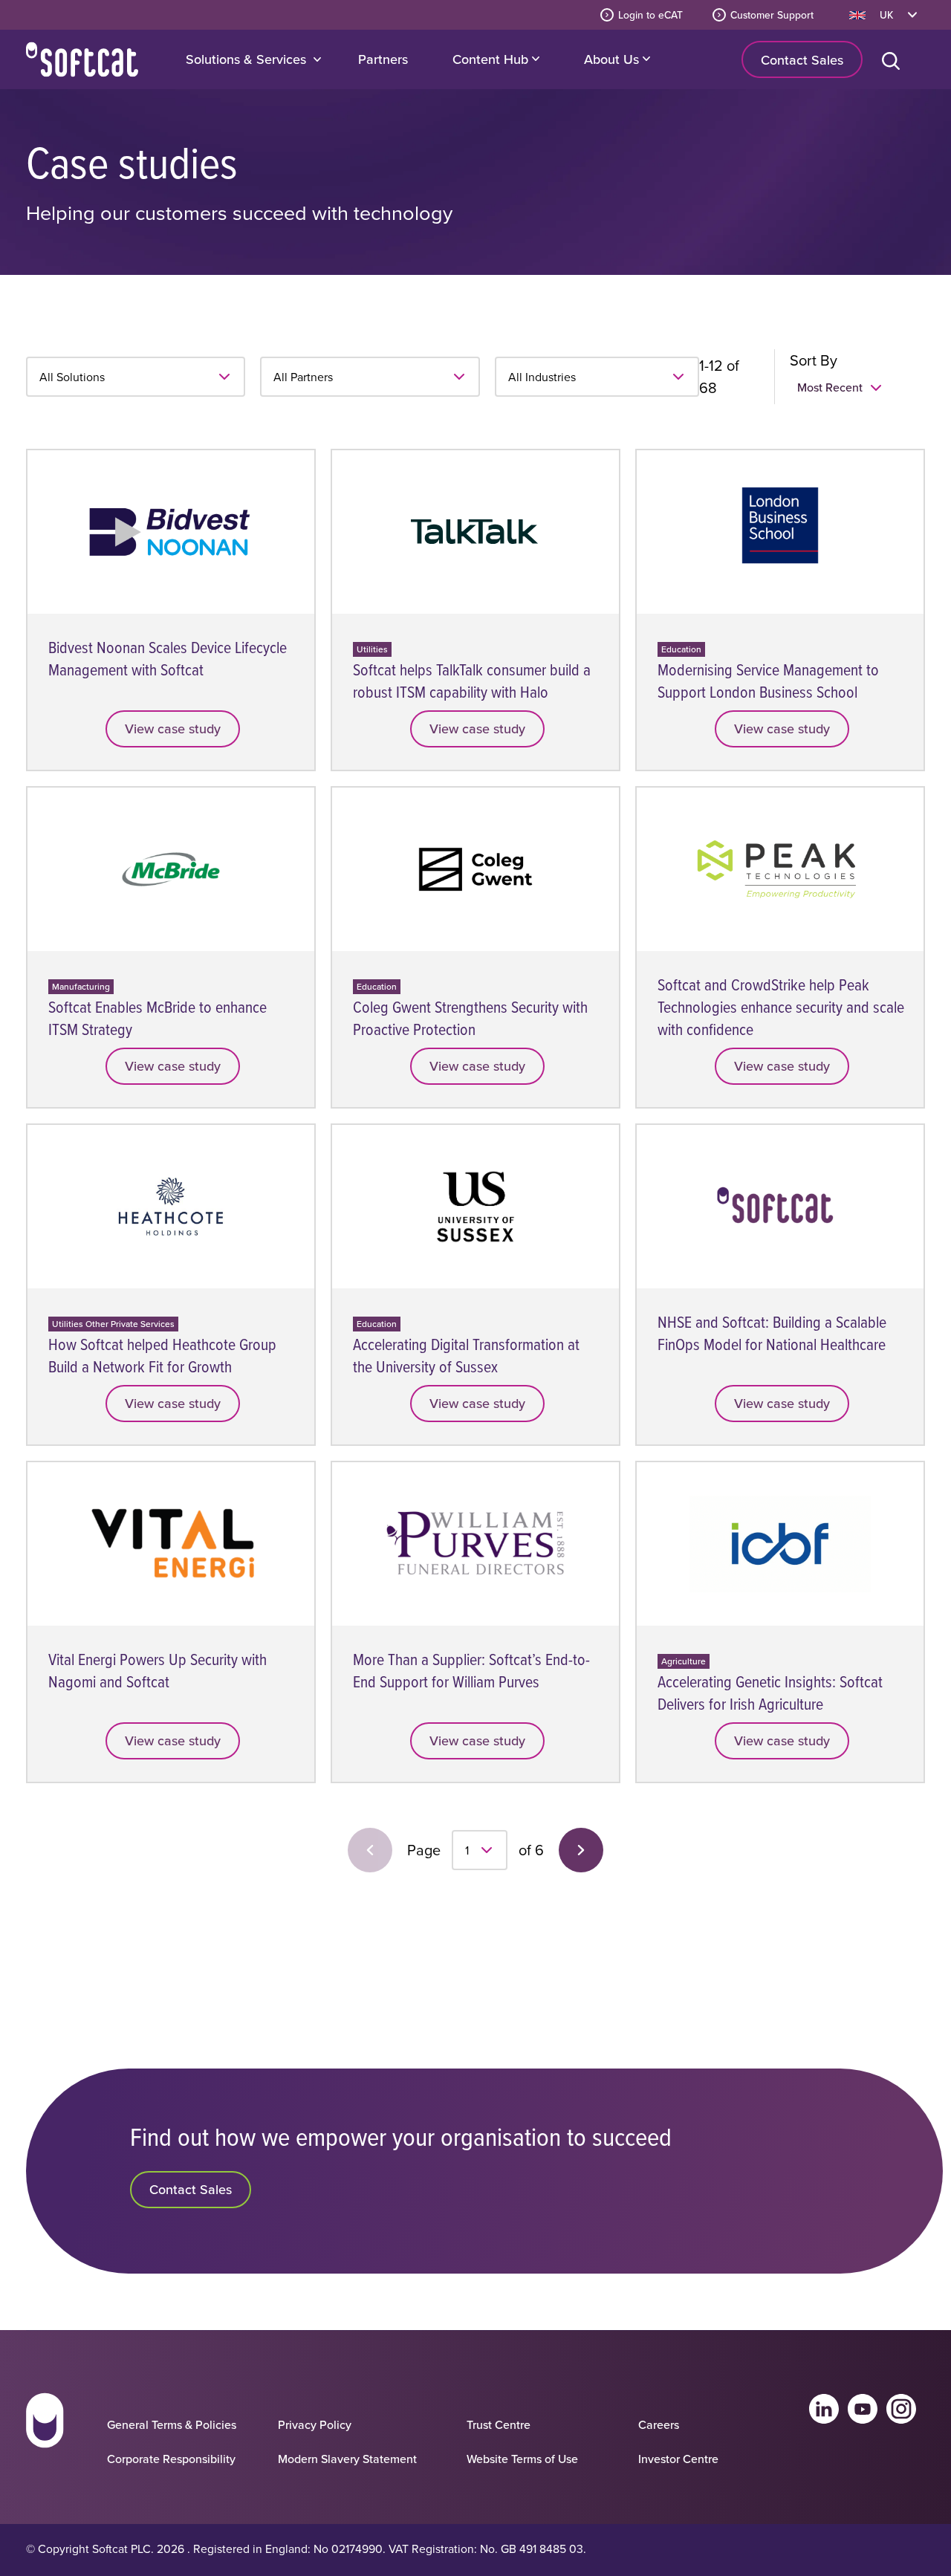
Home (82, 59)
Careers (659, 2424)
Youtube (863, 2409)
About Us (613, 59)
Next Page (581, 1850)
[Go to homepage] (45, 2434)
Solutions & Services (246, 59)
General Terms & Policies (172, 2424)
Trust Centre (499, 2424)
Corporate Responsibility (171, 2459)
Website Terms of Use (522, 2459)
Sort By (814, 360)
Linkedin (824, 2409)
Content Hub (492, 59)
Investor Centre (678, 2459)
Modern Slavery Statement (347, 2459)
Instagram (901, 2409)
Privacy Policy (315, 2424)
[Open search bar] (894, 59)
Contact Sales (802, 60)
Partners (383, 59)
